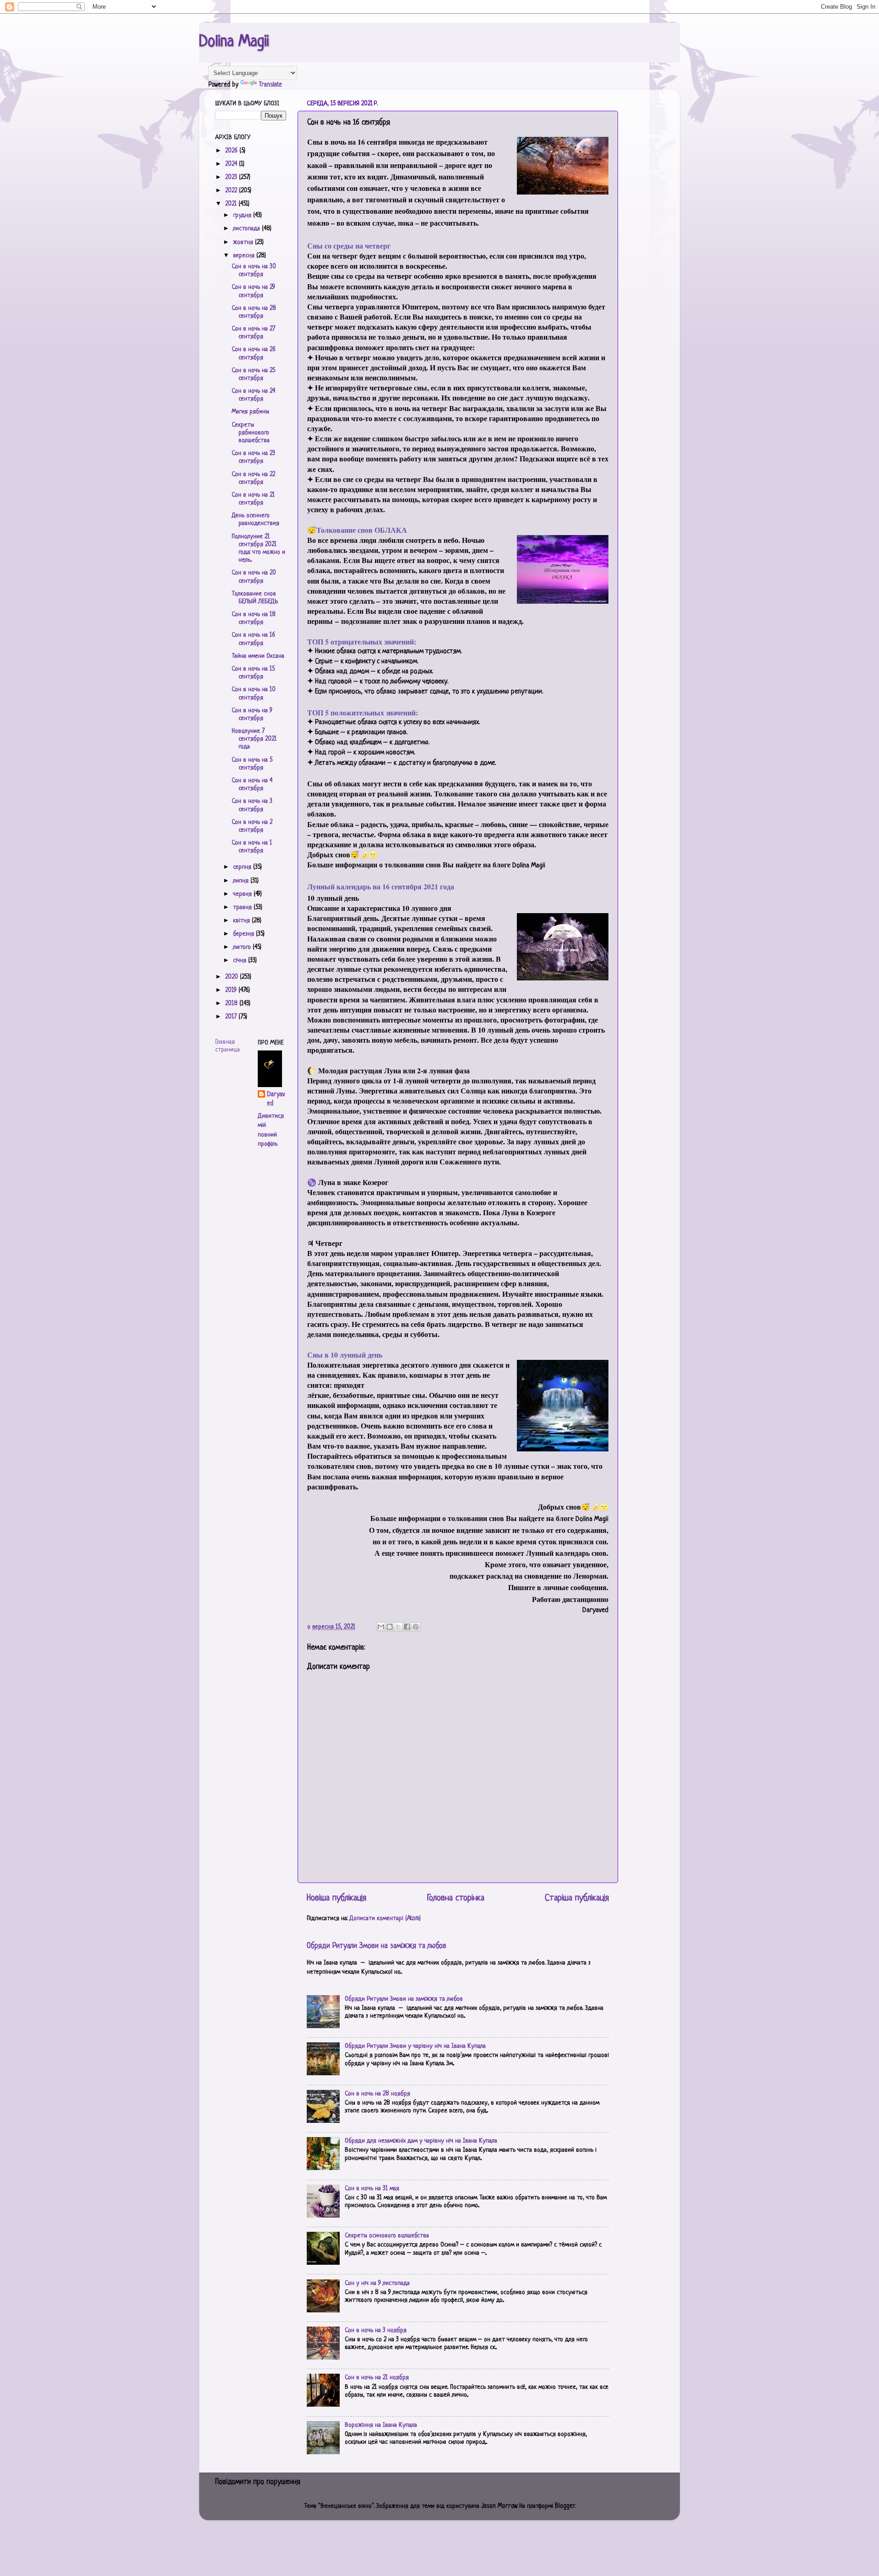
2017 (232, 1017)
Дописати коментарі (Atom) (385, 1918)
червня (243, 894)
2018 (232, 1004)
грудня (243, 215)
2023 (232, 177)
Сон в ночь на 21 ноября (377, 2378)
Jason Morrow (499, 2506)
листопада (247, 229)
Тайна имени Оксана (258, 656)
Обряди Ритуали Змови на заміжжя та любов (377, 1946)
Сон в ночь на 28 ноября (377, 2094)
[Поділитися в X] (398, 1627)
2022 (232, 191)
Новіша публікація (336, 1898)
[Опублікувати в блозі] (390, 1627)
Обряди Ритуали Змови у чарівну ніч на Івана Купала (415, 2046)
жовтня (244, 242)
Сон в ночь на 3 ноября (376, 2330)
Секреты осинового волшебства (387, 2236)
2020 (233, 977)
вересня (245, 256)
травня (243, 907)
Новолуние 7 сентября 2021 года (254, 739)
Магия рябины (250, 412)
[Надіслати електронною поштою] (381, 1627)
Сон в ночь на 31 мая (372, 2189)
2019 (232, 990)
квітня (242, 921)
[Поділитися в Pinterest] (416, 1627)
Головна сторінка (456, 1898)
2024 (232, 164)
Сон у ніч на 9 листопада (377, 2283)
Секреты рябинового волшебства (251, 433)
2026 (232, 151)
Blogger (565, 2506)
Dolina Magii (234, 42)
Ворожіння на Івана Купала (381, 2425)
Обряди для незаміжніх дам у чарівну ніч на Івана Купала (421, 2141)
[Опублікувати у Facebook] (407, 1627)
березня (244, 934)
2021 (232, 204)
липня (242, 881)
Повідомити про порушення (258, 2482)
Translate (270, 85)
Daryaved (276, 1099)
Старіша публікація (577, 1898)
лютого (243, 947)
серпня (243, 867)
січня (241, 961)
